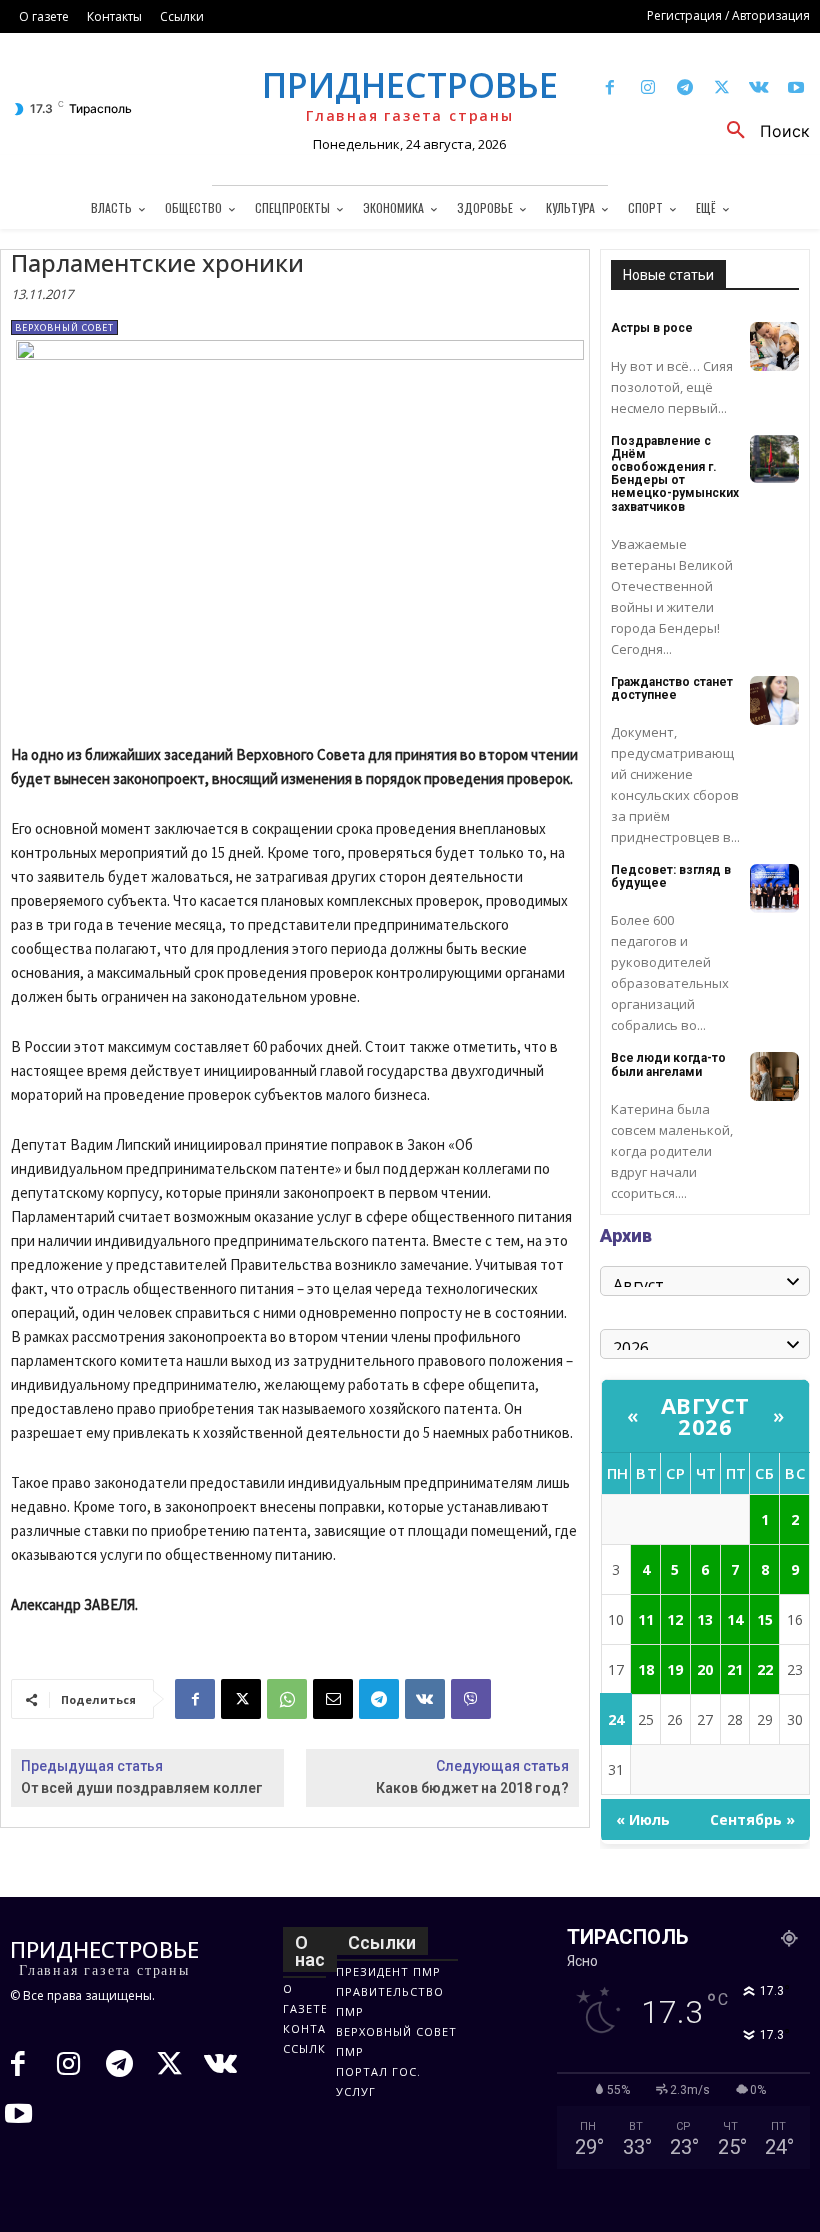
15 (765, 1619)
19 (675, 1669)
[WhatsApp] (287, 1699)
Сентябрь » (752, 1819)
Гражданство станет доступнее (672, 688)
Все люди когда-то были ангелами (668, 1064)
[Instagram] (647, 88)
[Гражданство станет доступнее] (774, 700)
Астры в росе (652, 328)
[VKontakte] (759, 88)
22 (765, 1669)
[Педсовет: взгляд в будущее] (774, 888)
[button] (761, 131)
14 (735, 1619)
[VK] (425, 1699)
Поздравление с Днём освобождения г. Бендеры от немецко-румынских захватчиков (675, 474)
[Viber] (471, 1699)
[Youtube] (796, 88)
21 (735, 1669)
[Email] (333, 1699)
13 (705, 1619)
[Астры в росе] (774, 346)
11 (646, 1619)
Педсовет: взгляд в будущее (671, 876)
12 (675, 1619)
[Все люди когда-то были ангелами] (774, 1076)
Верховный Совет (64, 327)
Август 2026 (705, 1415)
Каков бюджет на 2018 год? (472, 1788)
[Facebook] (610, 88)
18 (646, 1669)
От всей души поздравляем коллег (142, 1788)
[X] (721, 88)
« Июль (643, 1819)
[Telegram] (684, 88)
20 (705, 1669)
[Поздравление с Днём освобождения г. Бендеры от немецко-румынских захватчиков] (774, 459)
